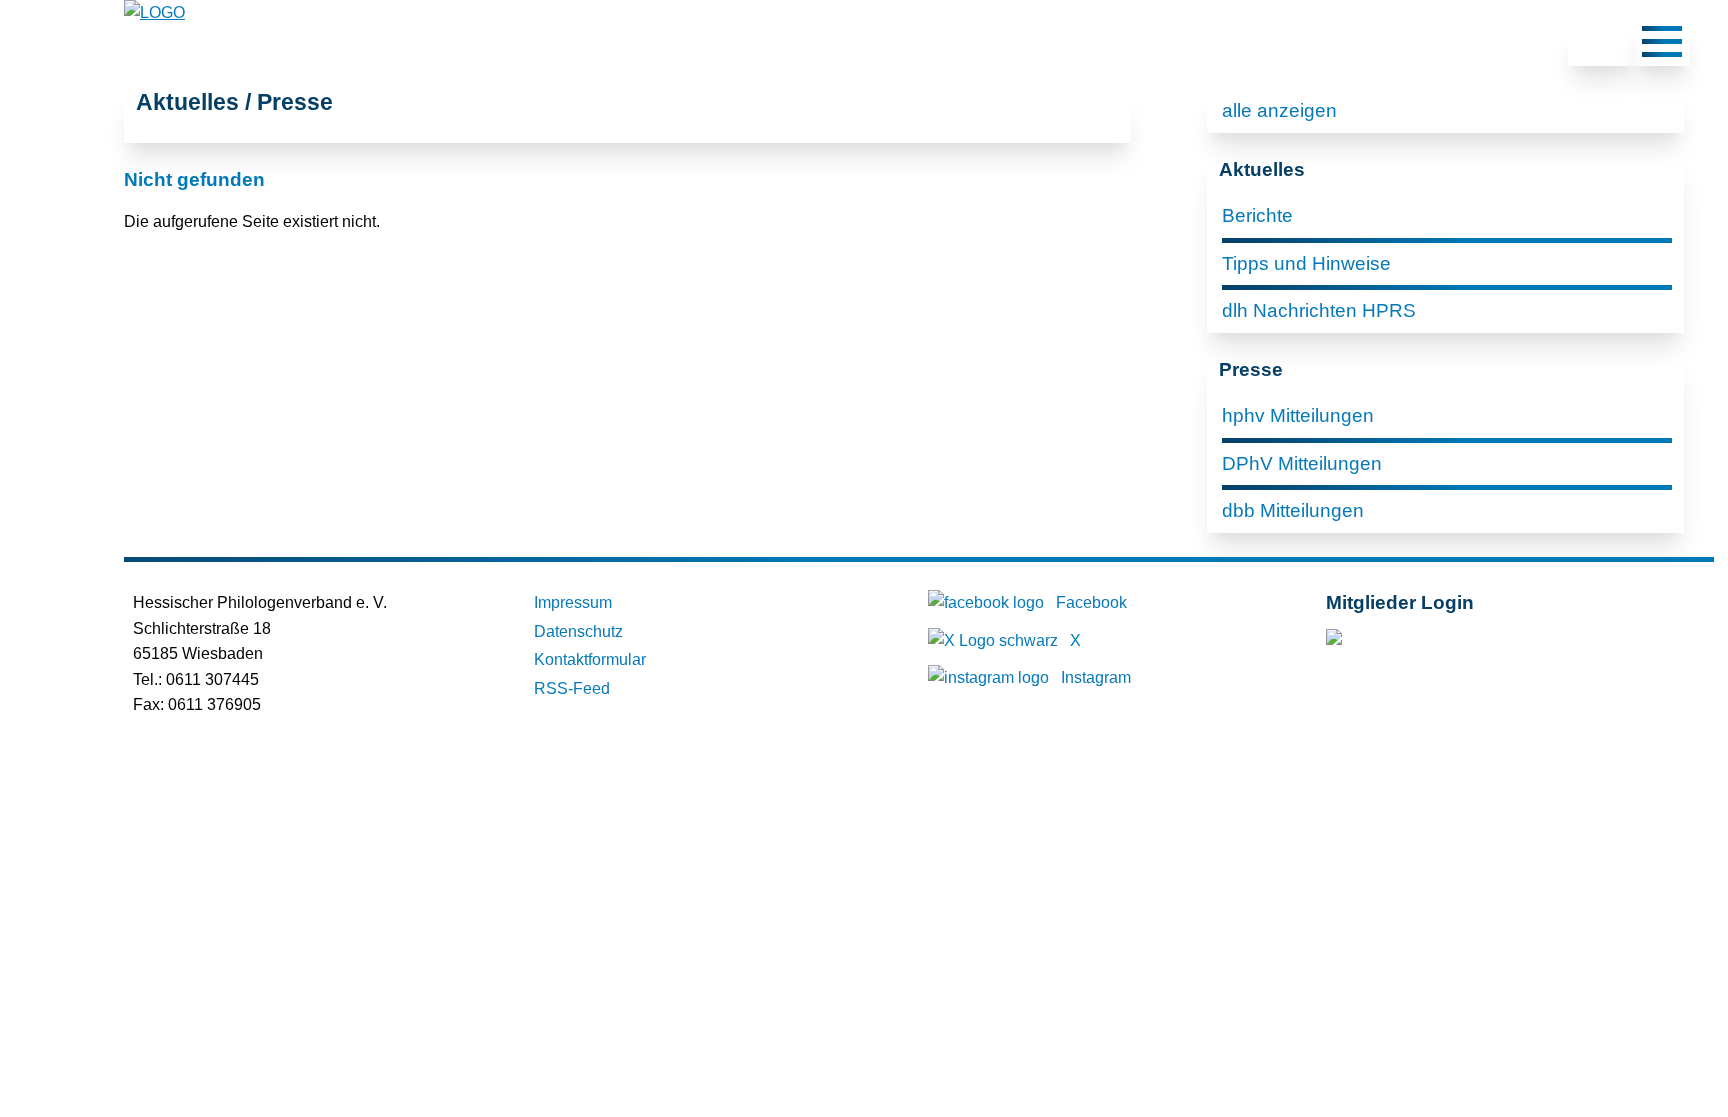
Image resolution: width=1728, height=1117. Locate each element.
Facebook (1091, 602)
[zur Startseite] (154, 12)
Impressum (573, 602)
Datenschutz (578, 631)
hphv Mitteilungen (1298, 415)
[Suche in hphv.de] (1601, 45)
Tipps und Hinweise (1306, 263)
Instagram (1096, 677)
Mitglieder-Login (1434, 641)
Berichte (1257, 215)
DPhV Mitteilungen (1302, 463)
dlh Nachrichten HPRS (1319, 310)
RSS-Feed (572, 688)
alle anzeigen (1279, 110)
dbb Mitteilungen (1293, 510)
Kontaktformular (590, 659)
